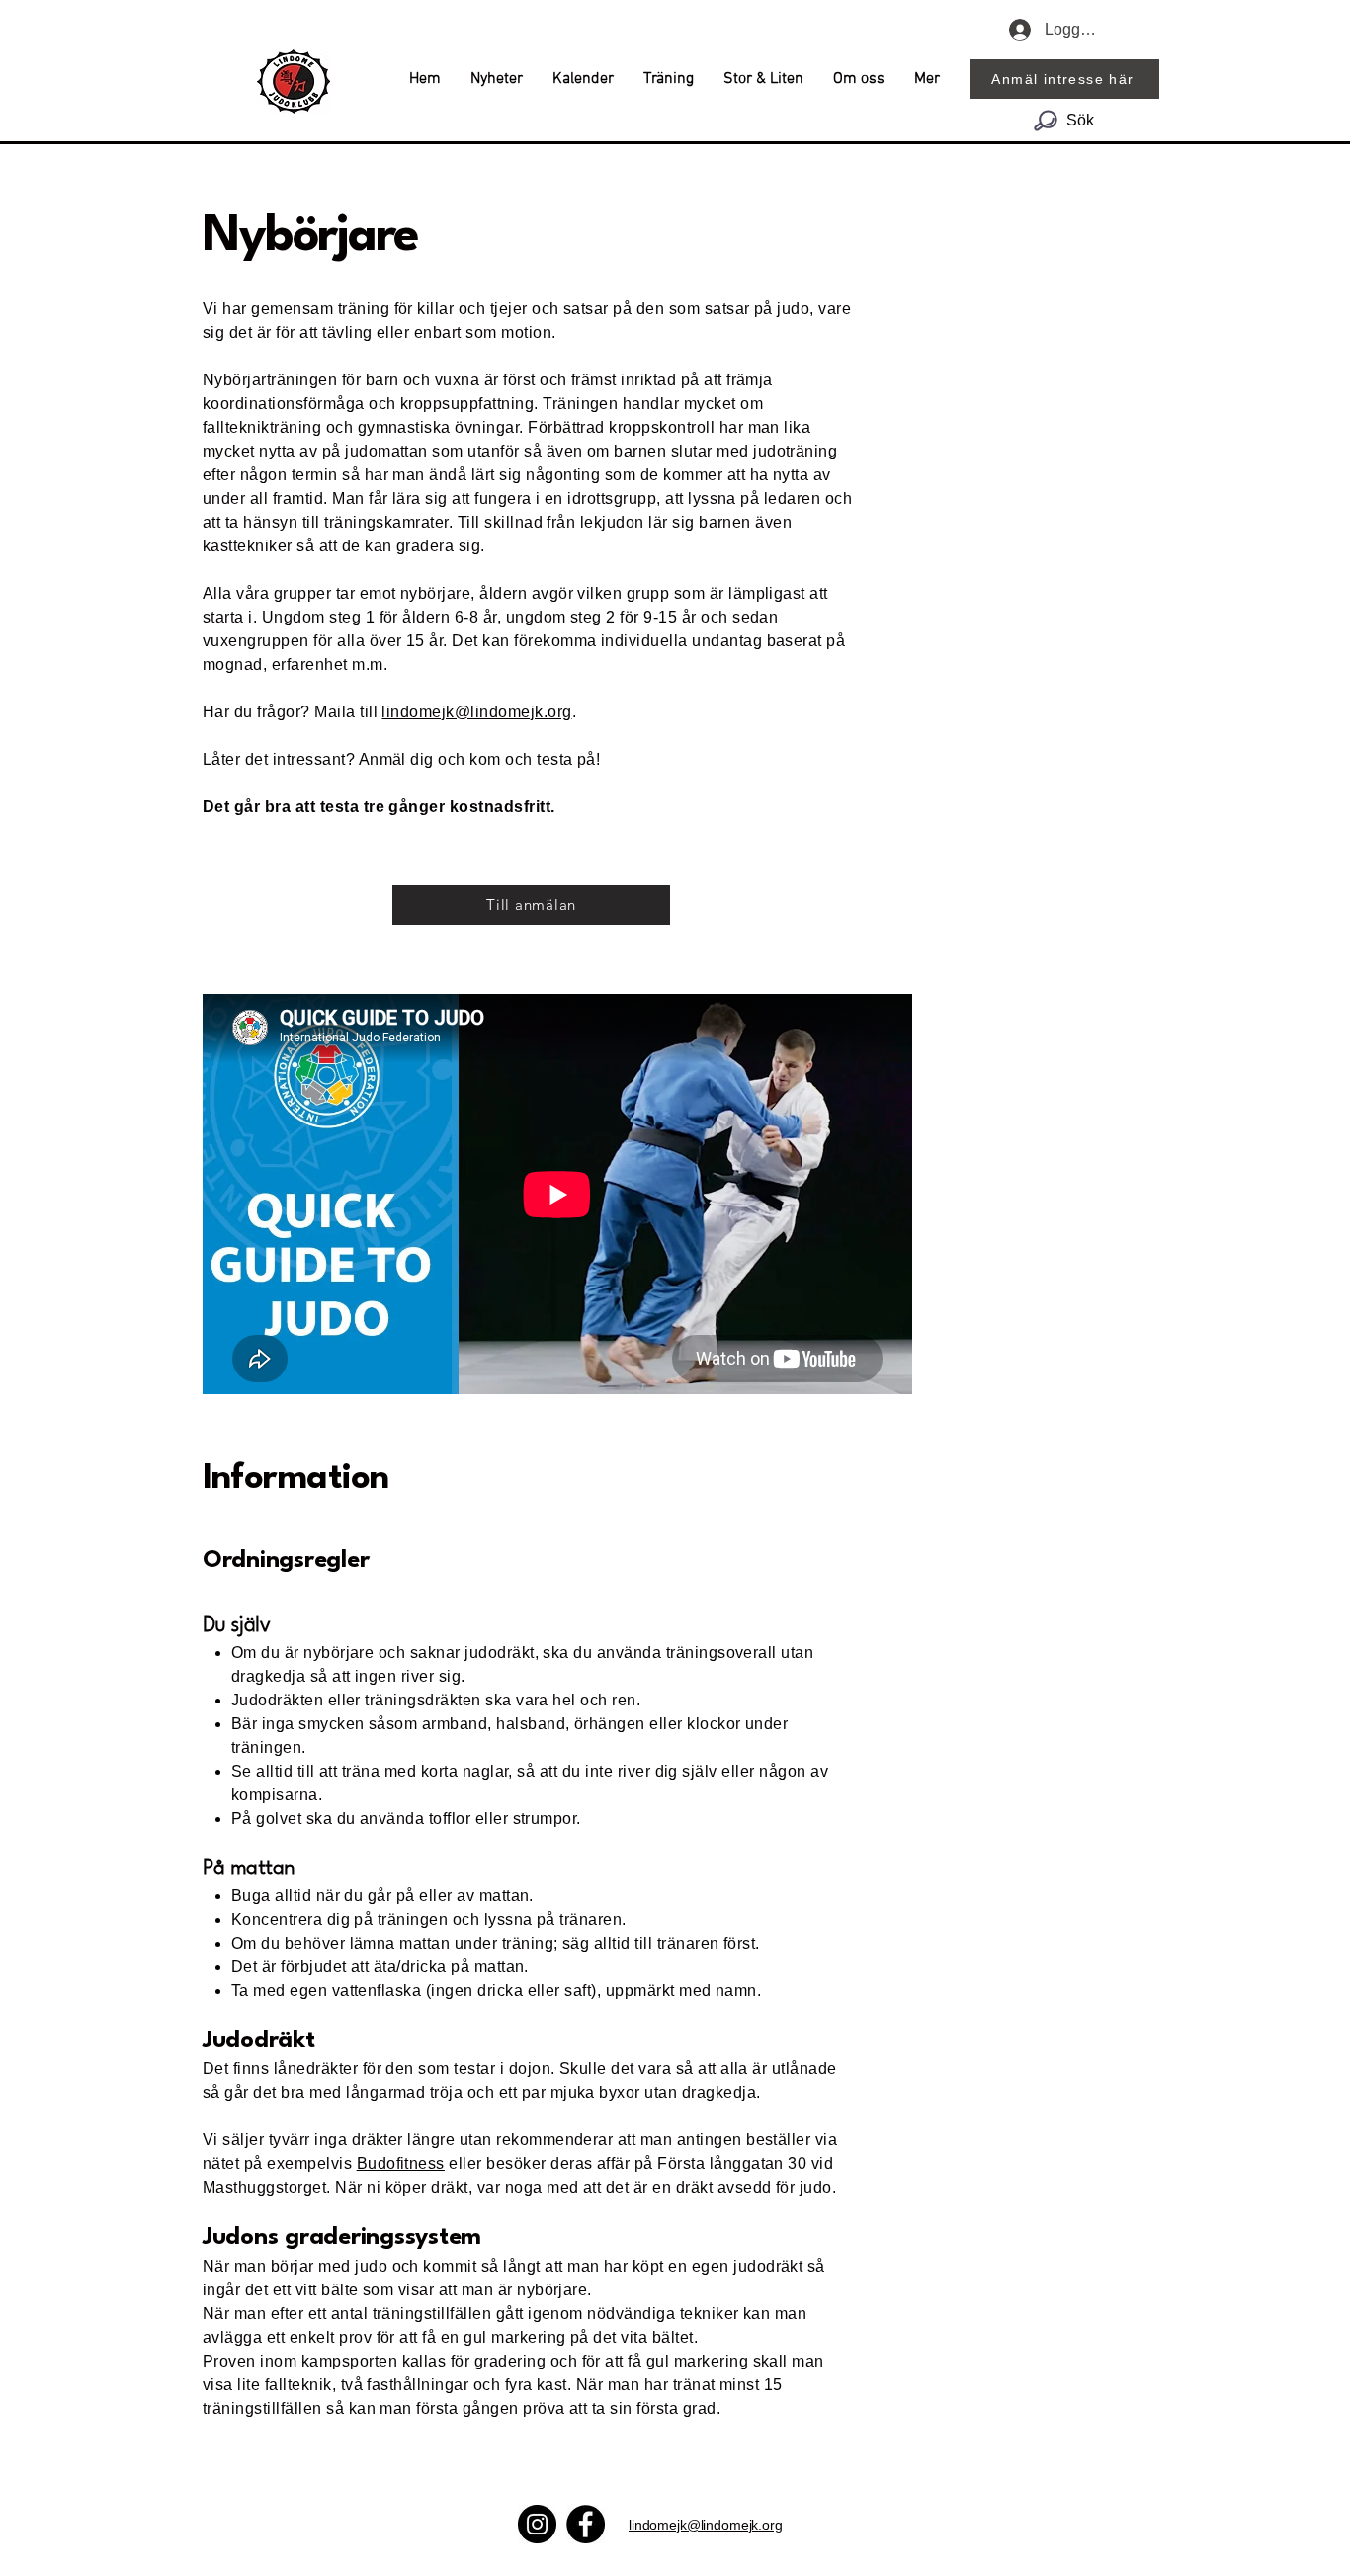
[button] (669, 79)
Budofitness (401, 2163)
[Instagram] (537, 2524)
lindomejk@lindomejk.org (476, 712)
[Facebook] (586, 2524)
